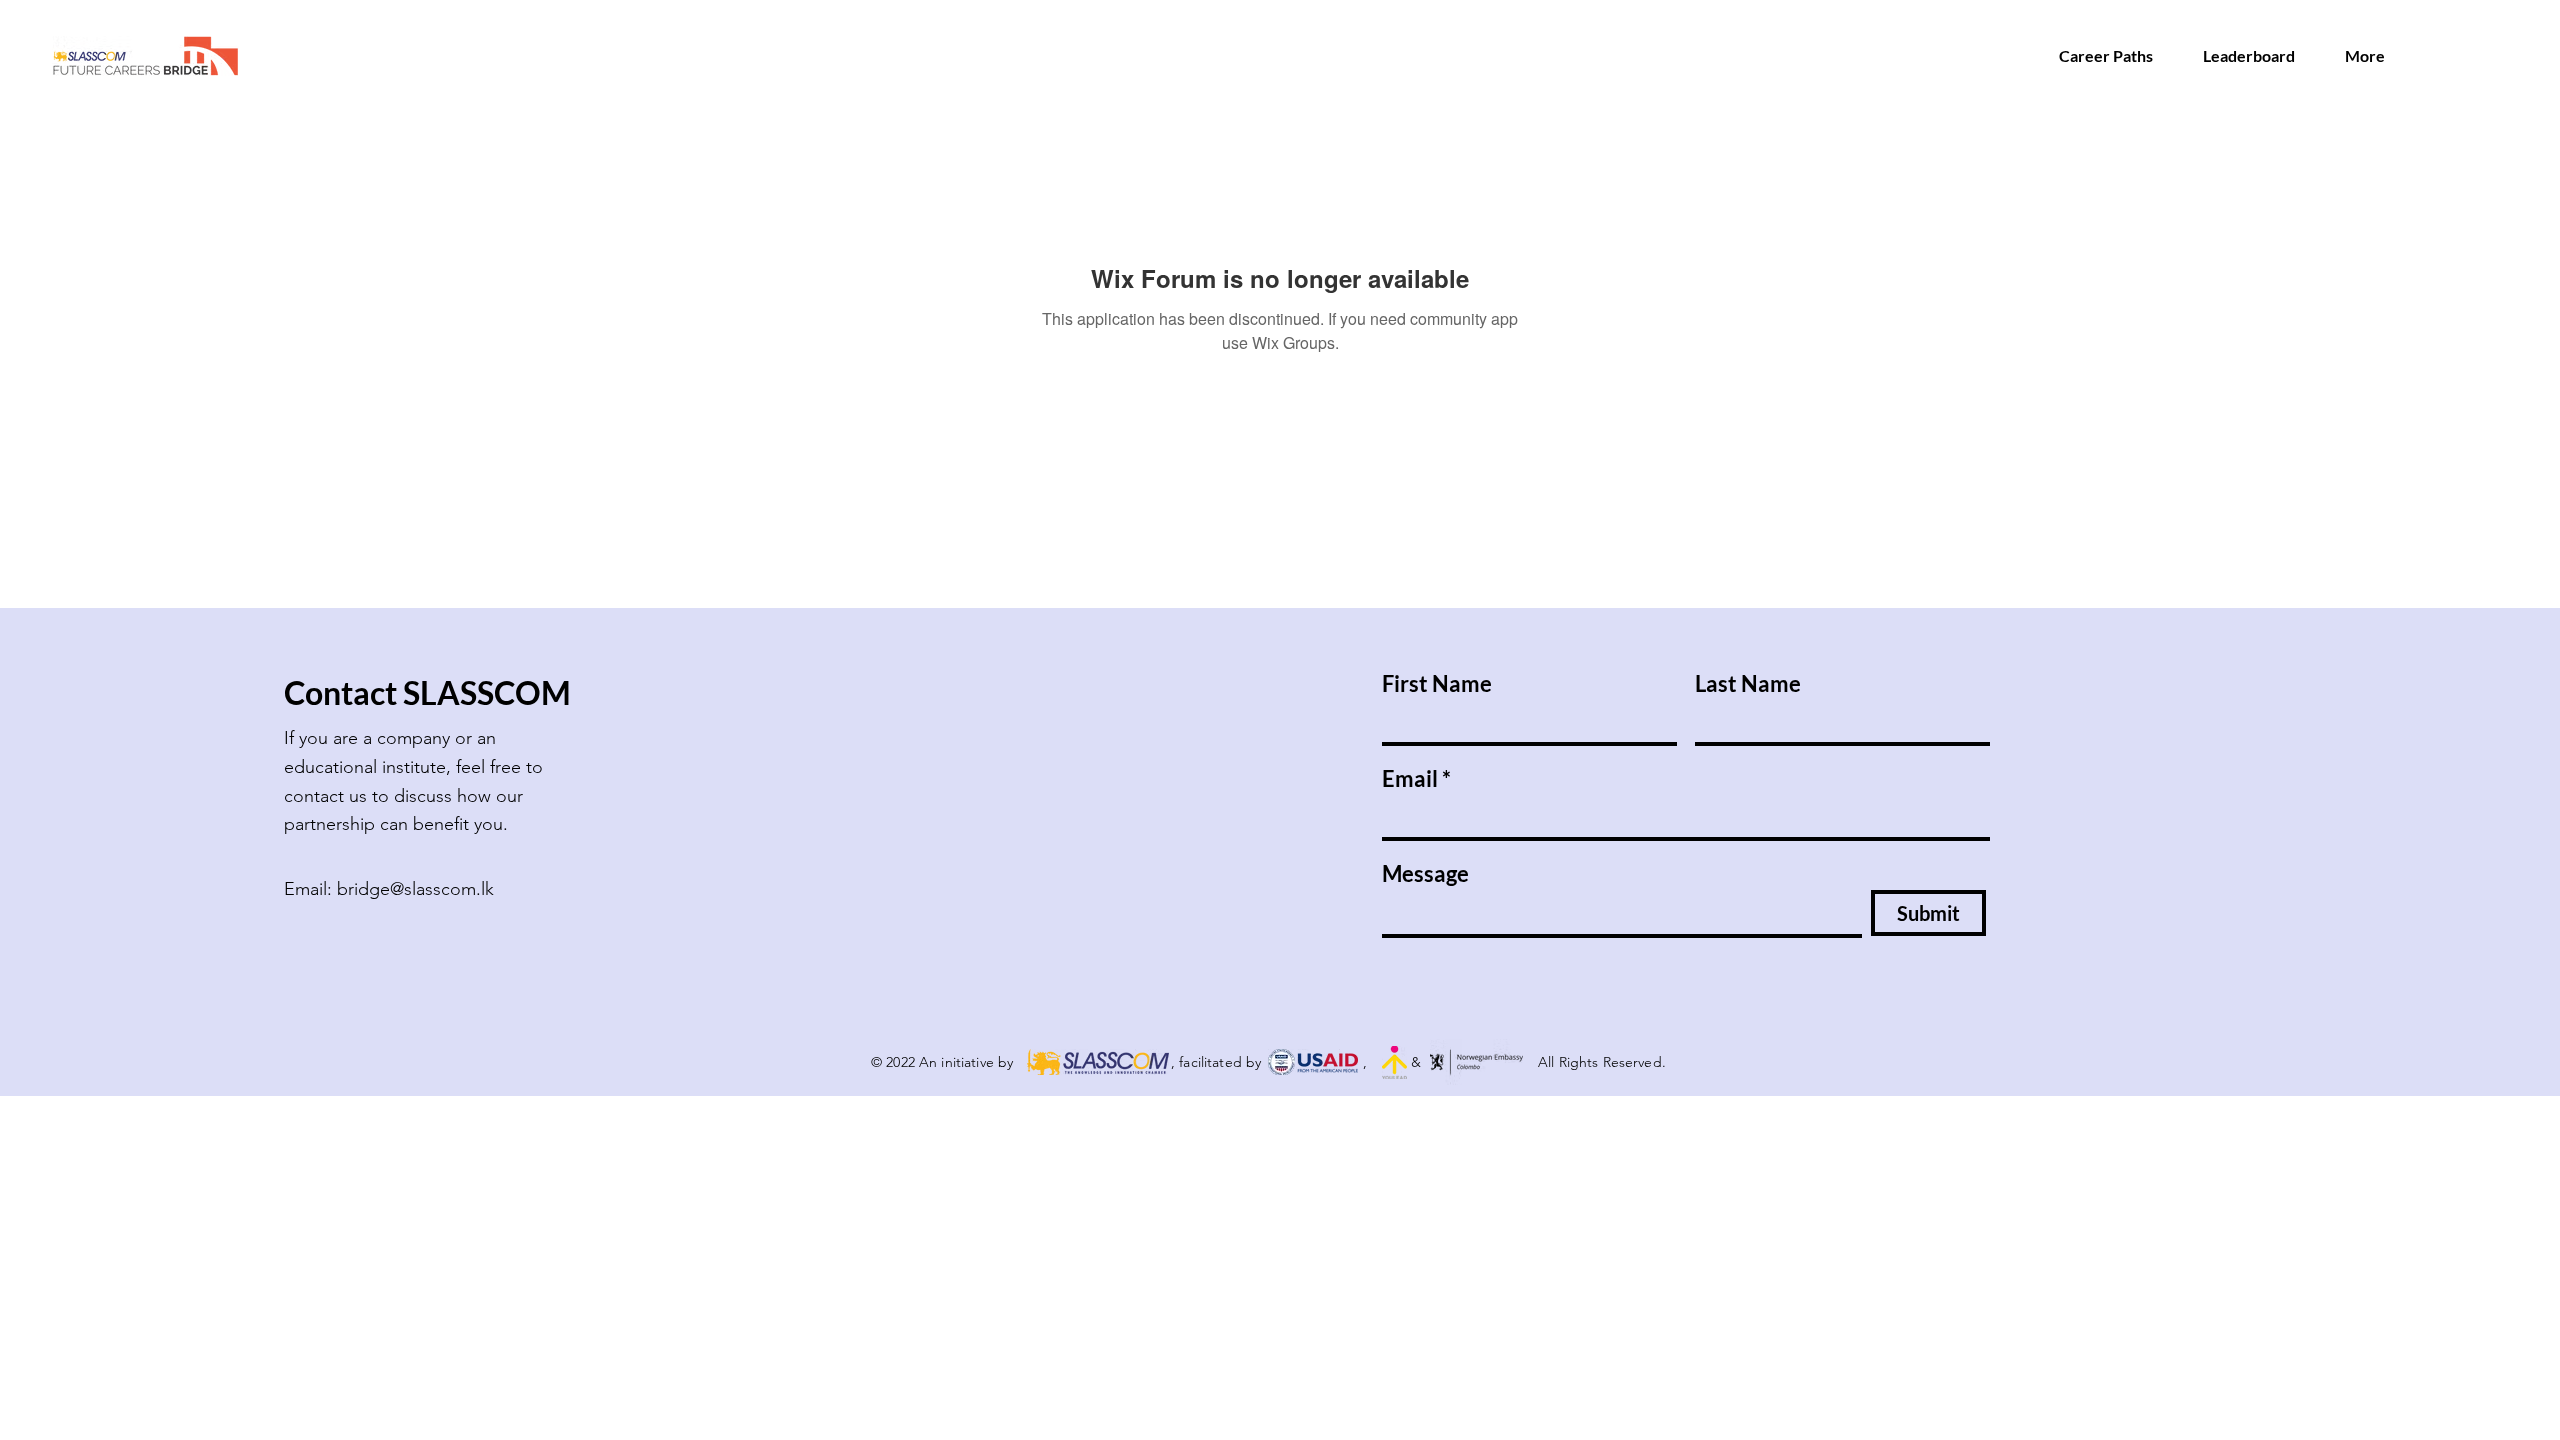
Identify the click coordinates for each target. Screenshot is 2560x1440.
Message (1425, 874)
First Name (1437, 684)
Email (1410, 779)
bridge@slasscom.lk (415, 889)
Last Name (1748, 684)
